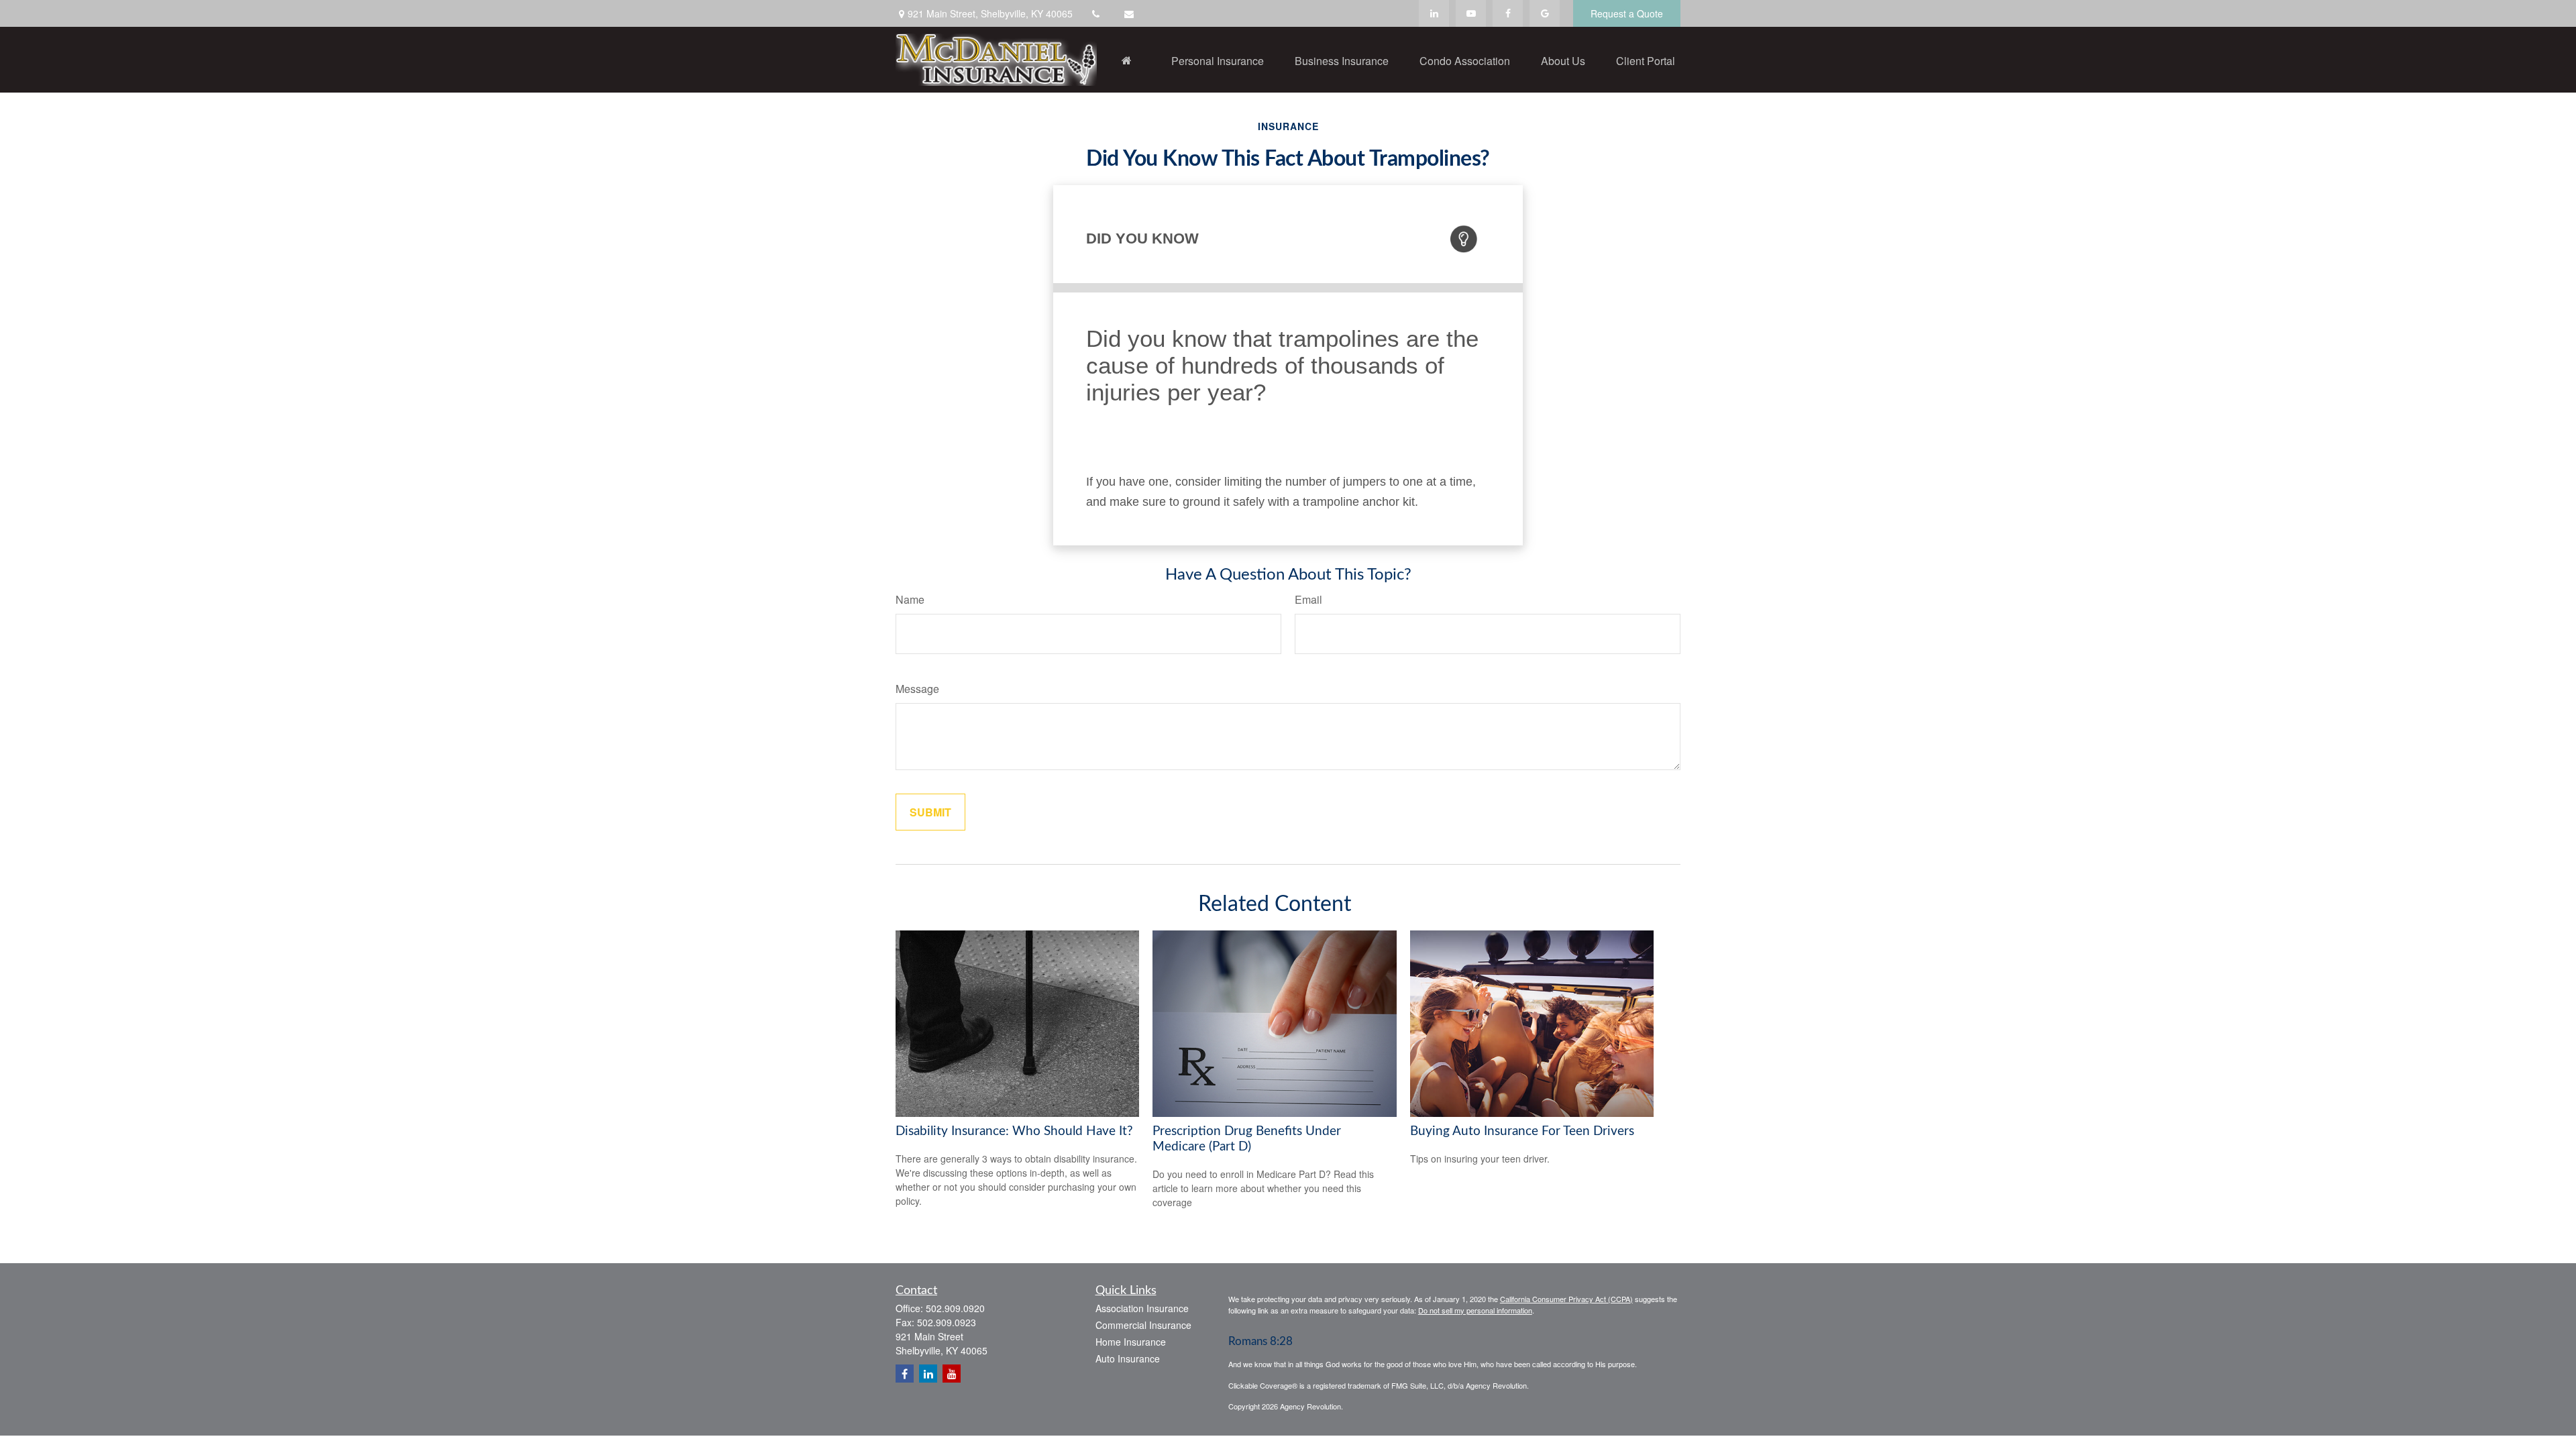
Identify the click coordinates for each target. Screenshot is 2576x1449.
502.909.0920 (955, 1308)
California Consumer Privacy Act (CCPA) (1566, 1299)
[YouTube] (1471, 13)
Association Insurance (1142, 1308)
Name (910, 599)
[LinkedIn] (1434, 13)
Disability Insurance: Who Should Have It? (1014, 1131)
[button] (1126, 60)
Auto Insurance (1128, 1358)
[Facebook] (1508, 13)
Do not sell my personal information (1475, 1310)
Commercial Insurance (1143, 1325)
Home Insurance (1131, 1342)
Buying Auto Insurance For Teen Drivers (1522, 1131)
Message (917, 689)
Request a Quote (1627, 13)
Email (1308, 599)
